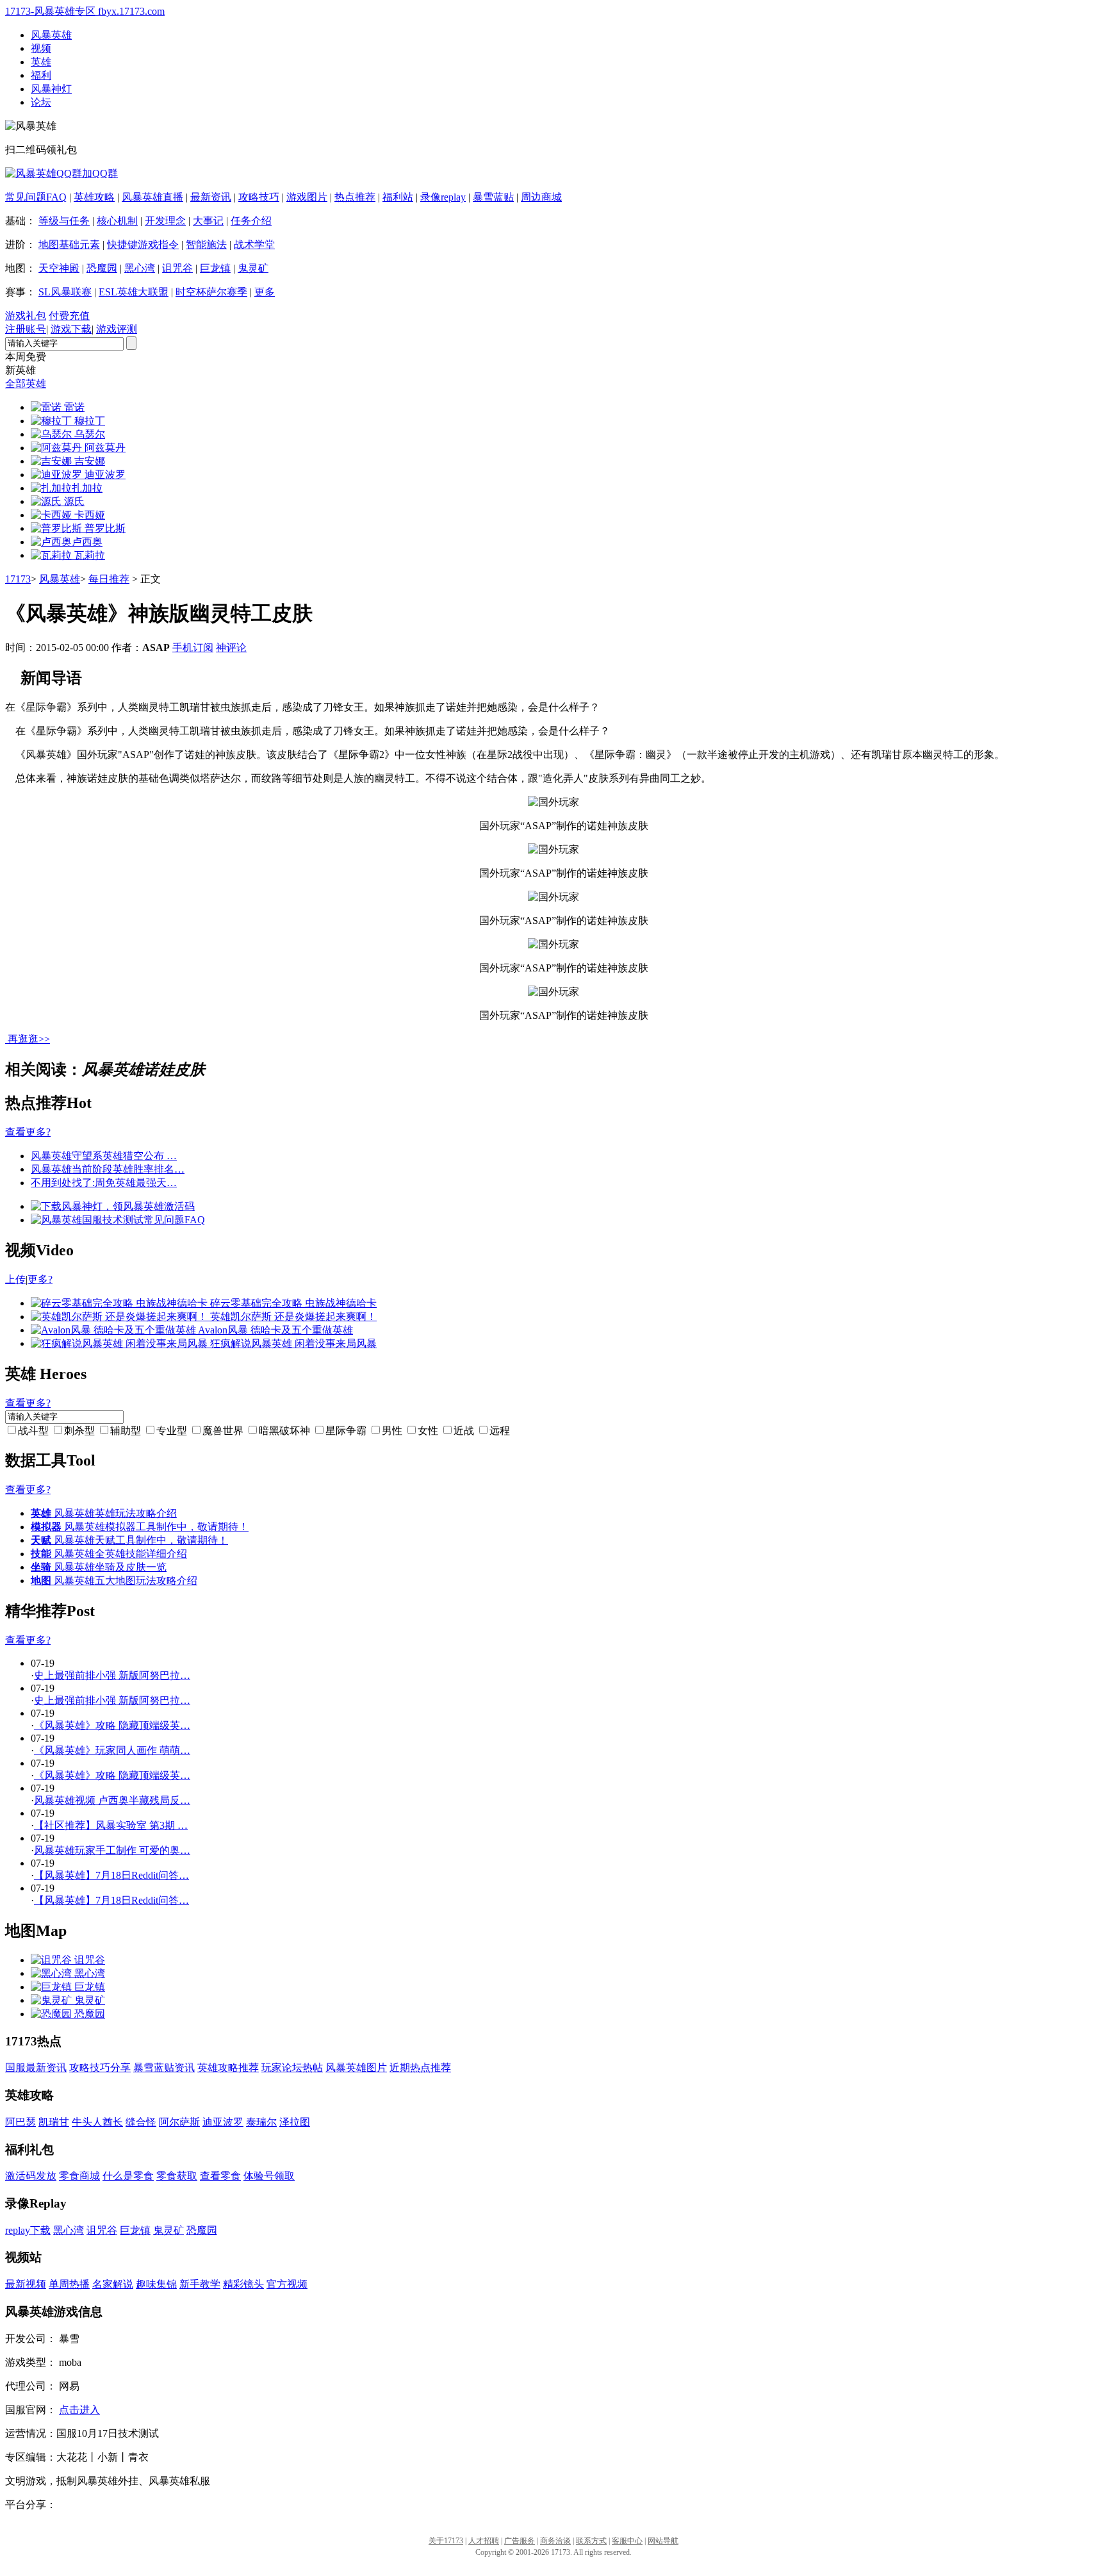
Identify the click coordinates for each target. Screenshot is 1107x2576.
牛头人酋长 (97, 2122)
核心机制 (117, 221)
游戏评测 (117, 329)
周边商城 (541, 197)
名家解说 (113, 2284)
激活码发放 (31, 2176)
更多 (265, 292)
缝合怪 (141, 2122)
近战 (464, 1431)
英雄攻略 (94, 197)
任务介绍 (251, 221)
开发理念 (165, 221)
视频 (41, 48)
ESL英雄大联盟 (134, 292)
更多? (40, 1279)
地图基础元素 (69, 244)
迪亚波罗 (223, 2122)
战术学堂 (254, 244)
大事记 (208, 221)
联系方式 (591, 2541)
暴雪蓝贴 (493, 197)
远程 (500, 1431)
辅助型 (126, 1431)
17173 (18, 579)
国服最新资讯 (36, 2068)
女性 (428, 1431)
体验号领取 (269, 2176)
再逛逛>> (29, 1039)
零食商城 (79, 2176)
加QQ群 (100, 173)
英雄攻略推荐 (228, 2068)
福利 (41, 75)
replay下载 (28, 2230)
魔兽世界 (223, 1431)
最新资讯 (211, 197)
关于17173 (446, 2541)
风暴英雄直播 (152, 197)
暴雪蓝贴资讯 (164, 2068)
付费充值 (69, 316)
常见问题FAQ (36, 197)
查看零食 (220, 2176)
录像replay (443, 197)
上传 (15, 1279)
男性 (392, 1431)
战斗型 (33, 1431)
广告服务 (520, 2541)
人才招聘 (484, 2541)
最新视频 (26, 2284)
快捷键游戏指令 (143, 244)
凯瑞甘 (54, 2122)
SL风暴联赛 (65, 292)
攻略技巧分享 (100, 2068)
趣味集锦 (156, 2284)
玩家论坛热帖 (292, 2068)
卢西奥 (87, 542)
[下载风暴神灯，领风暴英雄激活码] (113, 1206)
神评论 (231, 648)
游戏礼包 (26, 316)
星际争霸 (346, 1431)
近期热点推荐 (420, 2068)
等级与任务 (64, 221)
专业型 (172, 1431)
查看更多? (28, 1132)
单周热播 (69, 2284)
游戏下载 (71, 329)
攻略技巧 (259, 197)
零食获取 (177, 2176)
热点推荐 (355, 197)
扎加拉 (87, 488)
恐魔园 (102, 268)
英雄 (41, 62)
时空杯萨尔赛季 (211, 292)
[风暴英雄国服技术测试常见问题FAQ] (118, 1220)
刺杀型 (79, 1431)
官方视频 (287, 2284)
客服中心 (627, 2541)
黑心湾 (140, 268)
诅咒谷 (177, 268)
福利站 (398, 197)
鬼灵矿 (253, 268)
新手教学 (200, 2284)
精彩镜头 (243, 2284)
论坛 (41, 102)
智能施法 (206, 244)
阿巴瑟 (20, 2122)
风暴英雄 (51, 35)
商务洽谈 (555, 2541)
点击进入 (79, 2410)
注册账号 (26, 329)
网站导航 (663, 2541)
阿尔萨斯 (179, 2122)
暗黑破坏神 (284, 1431)
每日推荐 (109, 579)
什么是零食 (128, 2176)
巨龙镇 (215, 268)
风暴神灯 (51, 89)
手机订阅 (193, 648)
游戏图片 (307, 197)
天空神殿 (59, 268)
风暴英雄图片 (356, 2068)
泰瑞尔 (261, 2122)
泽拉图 (295, 2122)
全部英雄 (26, 384)
